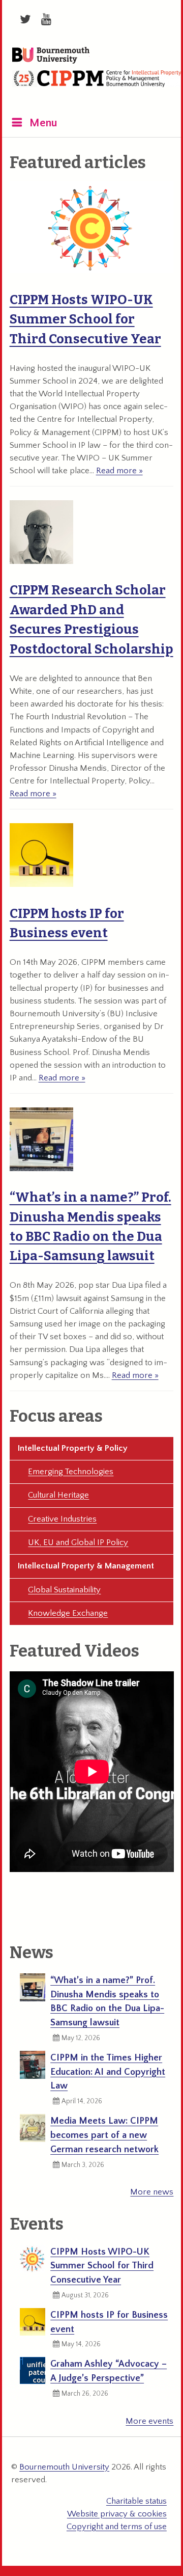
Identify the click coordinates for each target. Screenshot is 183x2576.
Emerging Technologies (71, 1472)
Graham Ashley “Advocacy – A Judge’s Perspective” (109, 2371)
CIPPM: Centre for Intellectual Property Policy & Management (97, 86)
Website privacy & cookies (117, 2514)
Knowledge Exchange (68, 1613)
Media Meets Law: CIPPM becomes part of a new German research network (104, 2135)
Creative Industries (62, 1519)
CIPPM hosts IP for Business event (109, 2322)
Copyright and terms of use (117, 2527)
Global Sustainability (64, 1590)
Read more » (119, 471)
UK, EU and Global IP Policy (78, 1542)
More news (152, 2192)
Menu (43, 123)
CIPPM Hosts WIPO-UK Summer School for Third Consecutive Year (85, 319)
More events (149, 2421)
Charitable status (136, 2501)
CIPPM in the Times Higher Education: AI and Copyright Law (108, 2072)
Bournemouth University (51, 56)
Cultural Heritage (58, 1495)
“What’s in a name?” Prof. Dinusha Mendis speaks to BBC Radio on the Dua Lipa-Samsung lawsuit (107, 2001)
